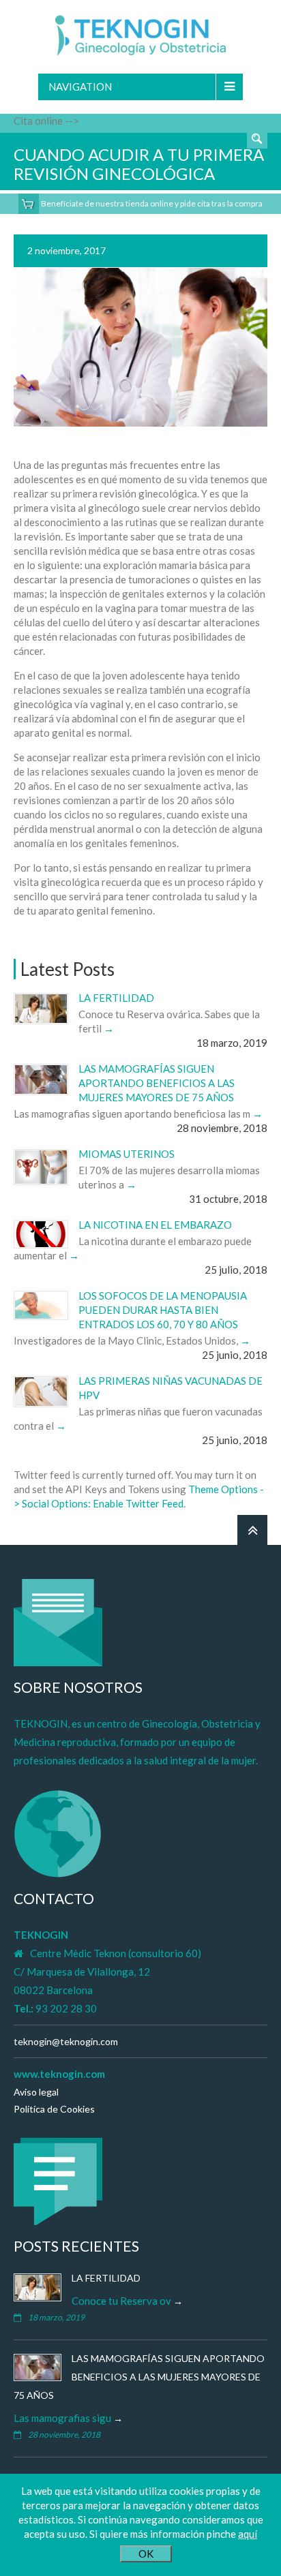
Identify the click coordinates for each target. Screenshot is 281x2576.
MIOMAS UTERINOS (127, 1154)
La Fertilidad (116, 998)
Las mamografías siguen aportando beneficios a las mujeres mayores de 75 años (157, 1083)
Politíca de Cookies (54, 2109)
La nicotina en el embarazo (155, 1225)
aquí (248, 2534)
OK (146, 2554)
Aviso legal (36, 2092)
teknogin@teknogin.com (66, 2041)
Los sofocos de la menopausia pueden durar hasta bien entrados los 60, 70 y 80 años (163, 1310)
